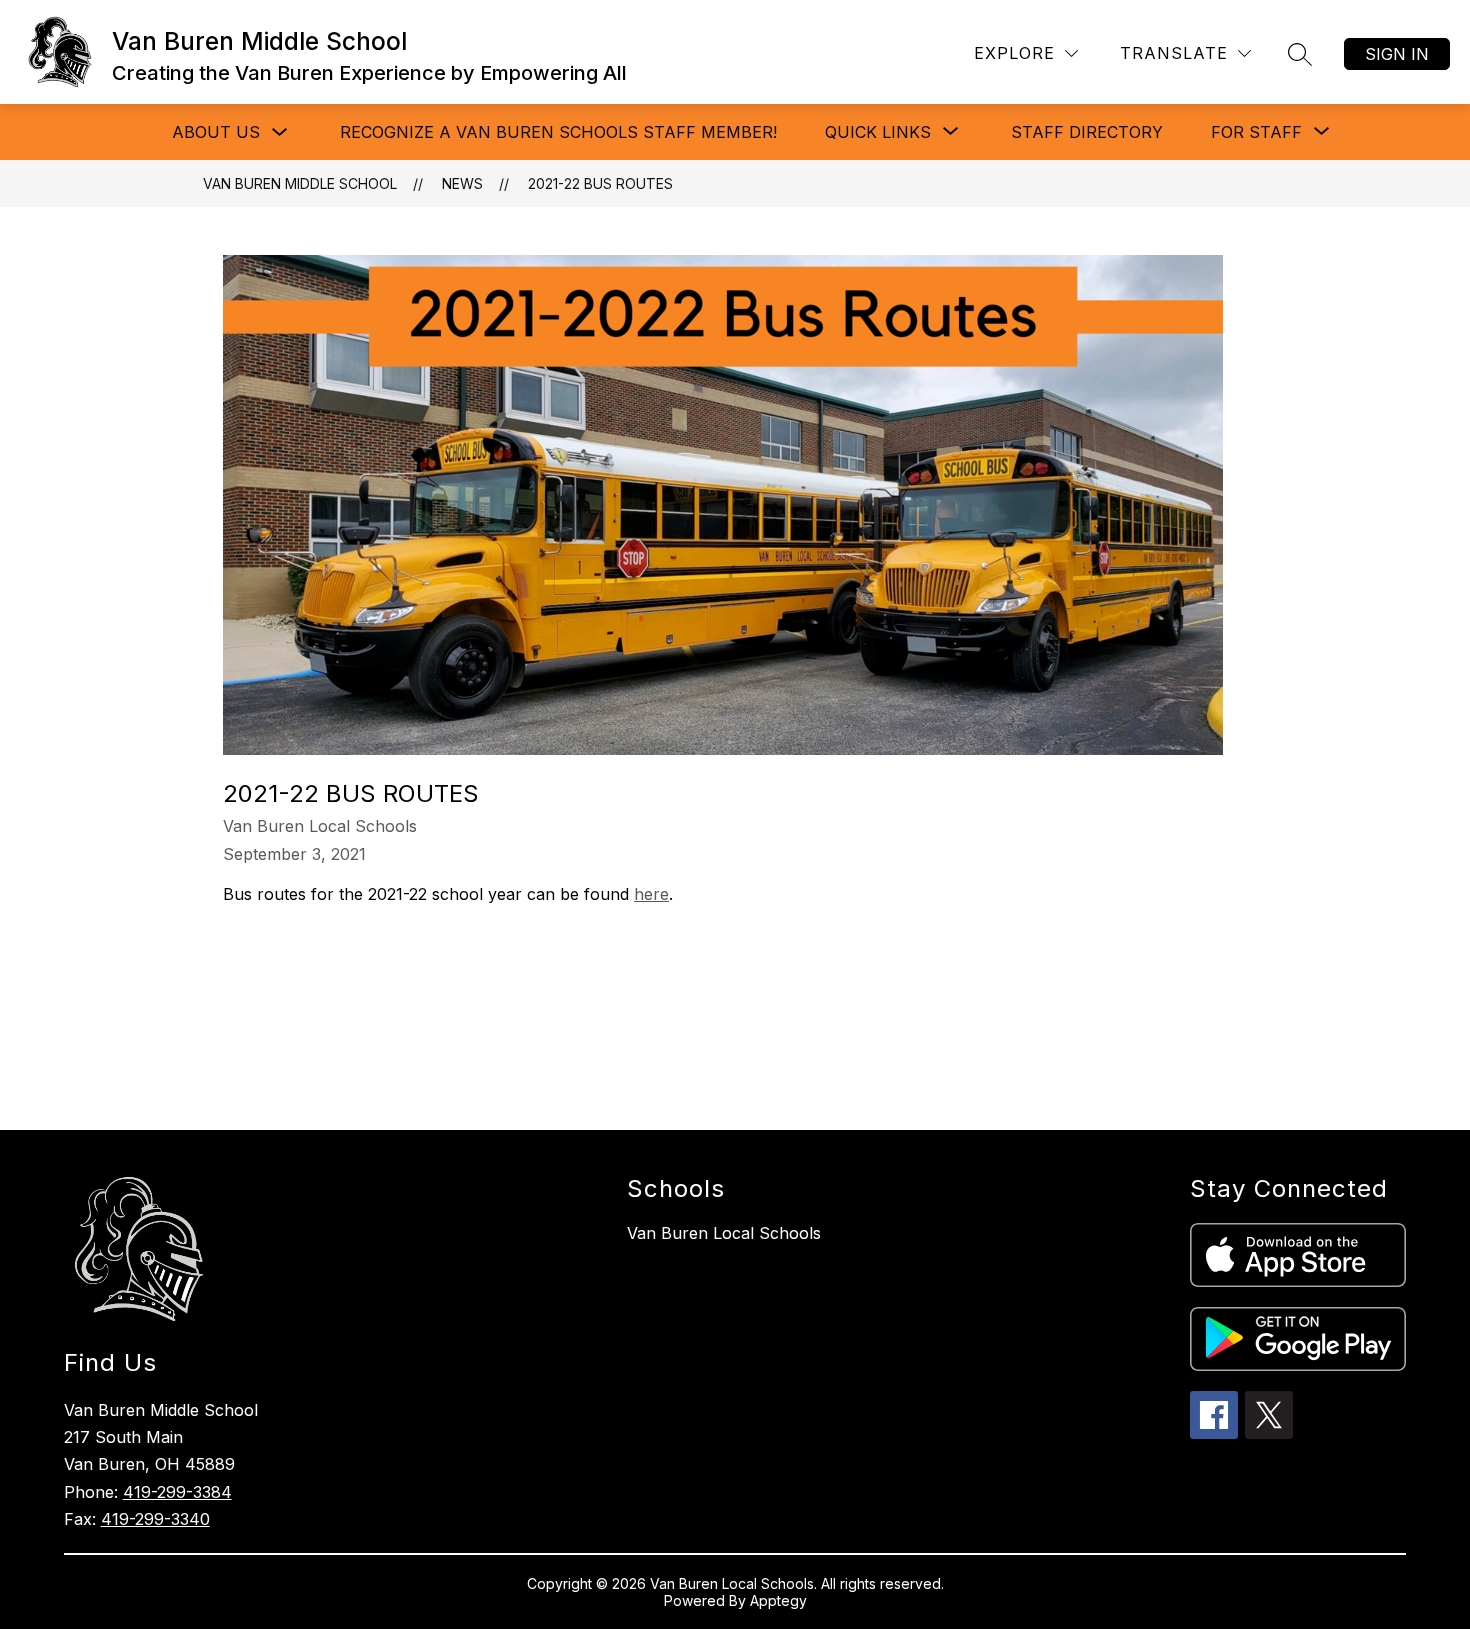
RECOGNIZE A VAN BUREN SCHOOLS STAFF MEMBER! (558, 132)
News (462, 183)
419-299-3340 (155, 1519)
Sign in (1397, 54)
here (651, 894)
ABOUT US (216, 132)
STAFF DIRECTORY (1087, 132)
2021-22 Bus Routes (600, 183)
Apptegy (778, 1600)
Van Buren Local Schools (724, 1233)
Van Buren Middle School (300, 183)
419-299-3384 (177, 1492)
